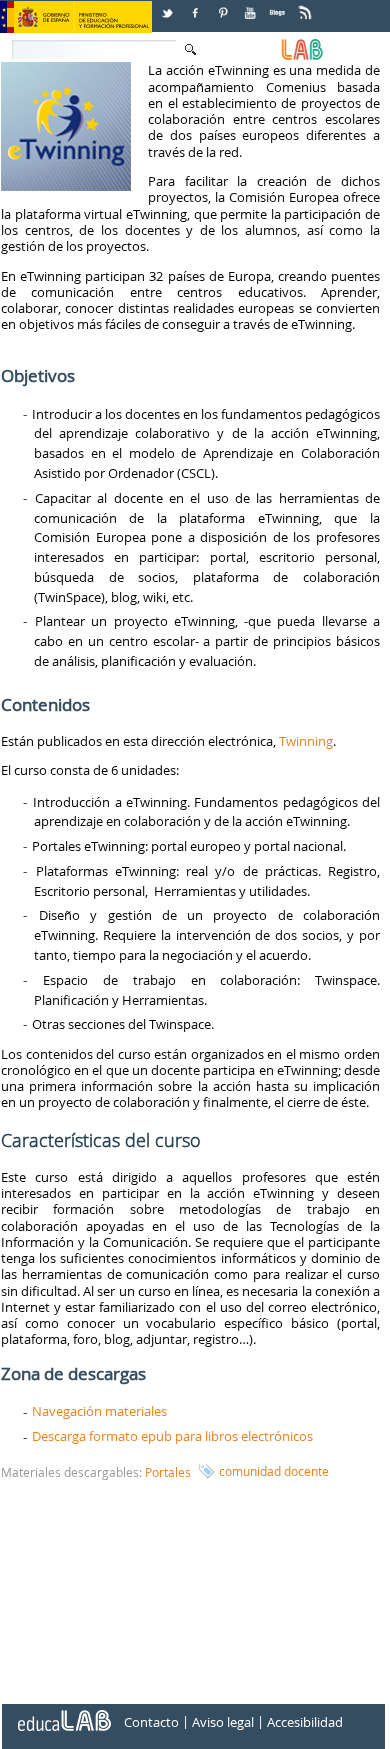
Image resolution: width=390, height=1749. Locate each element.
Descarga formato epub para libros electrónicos (172, 1436)
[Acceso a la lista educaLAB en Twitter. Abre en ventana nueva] (169, 5)
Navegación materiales (99, 1411)
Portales (168, 1472)
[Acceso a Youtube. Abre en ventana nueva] (252, 5)
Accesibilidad (305, 1723)
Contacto (151, 1723)
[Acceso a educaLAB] (63, 1713)
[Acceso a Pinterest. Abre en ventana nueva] (224, 5)
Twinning (306, 741)
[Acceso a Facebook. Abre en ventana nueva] (197, 5)
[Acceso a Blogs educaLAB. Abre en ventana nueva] (279, 5)
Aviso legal (223, 1723)
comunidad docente (274, 1471)
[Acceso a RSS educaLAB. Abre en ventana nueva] (307, 5)
